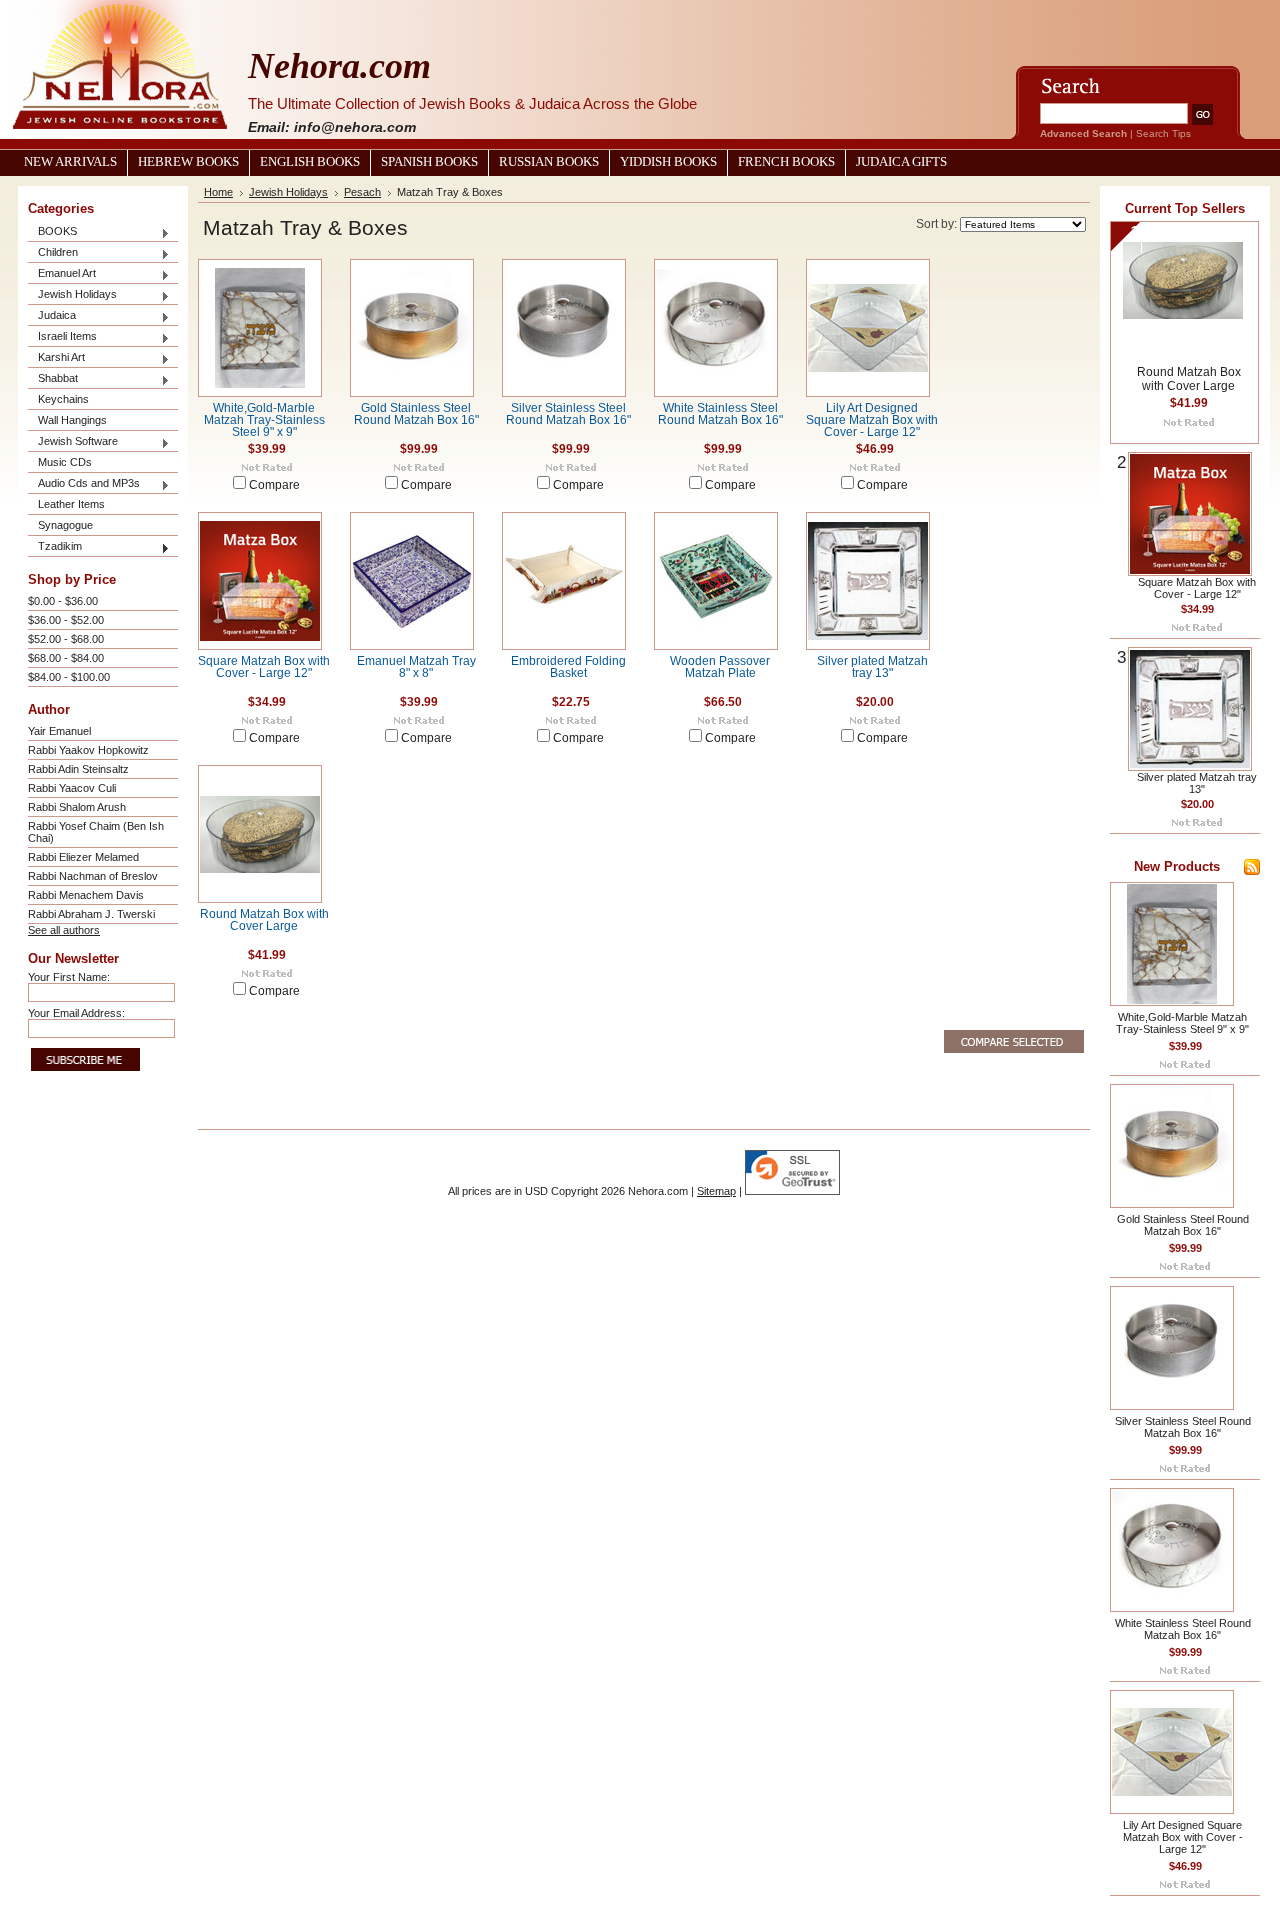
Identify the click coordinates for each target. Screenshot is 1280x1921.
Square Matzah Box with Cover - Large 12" (264, 667)
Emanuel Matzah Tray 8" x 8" (416, 667)
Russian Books (549, 162)
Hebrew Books (188, 162)
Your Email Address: (76, 1013)
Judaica (52, 316)
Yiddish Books (668, 162)
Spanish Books (429, 162)
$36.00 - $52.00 (66, 620)
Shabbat (53, 379)
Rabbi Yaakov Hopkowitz (88, 750)
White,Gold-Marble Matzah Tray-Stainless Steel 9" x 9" (264, 420)
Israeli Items (62, 337)
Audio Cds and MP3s (84, 484)
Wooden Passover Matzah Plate (720, 667)
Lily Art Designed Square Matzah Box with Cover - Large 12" (872, 420)
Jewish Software (73, 442)
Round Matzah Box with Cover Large (264, 920)
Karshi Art (56, 358)
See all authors (64, 930)
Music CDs (65, 462)
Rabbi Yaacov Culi (72, 788)
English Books (310, 162)
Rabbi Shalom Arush (77, 807)
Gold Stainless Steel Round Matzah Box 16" (416, 414)
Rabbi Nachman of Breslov (93, 876)
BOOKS (52, 232)
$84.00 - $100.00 (69, 677)
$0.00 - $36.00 (63, 601)
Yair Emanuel (59, 731)
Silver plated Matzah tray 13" (872, 667)
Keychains (63, 399)
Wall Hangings (72, 420)
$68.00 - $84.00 (66, 658)
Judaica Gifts (901, 162)
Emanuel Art (62, 274)
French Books (786, 162)
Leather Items (71, 504)
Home (218, 192)
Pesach (362, 192)
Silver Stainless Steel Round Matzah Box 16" (568, 414)
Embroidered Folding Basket (568, 667)
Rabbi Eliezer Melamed (83, 857)
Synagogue (65, 525)
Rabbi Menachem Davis (86, 895)
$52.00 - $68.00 (66, 639)
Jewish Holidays (72, 295)
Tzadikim (55, 547)
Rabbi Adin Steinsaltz (78, 769)
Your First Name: (69, 977)
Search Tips (1163, 133)
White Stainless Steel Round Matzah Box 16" (720, 414)
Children (53, 253)
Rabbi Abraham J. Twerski (91, 914)
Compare (274, 485)
